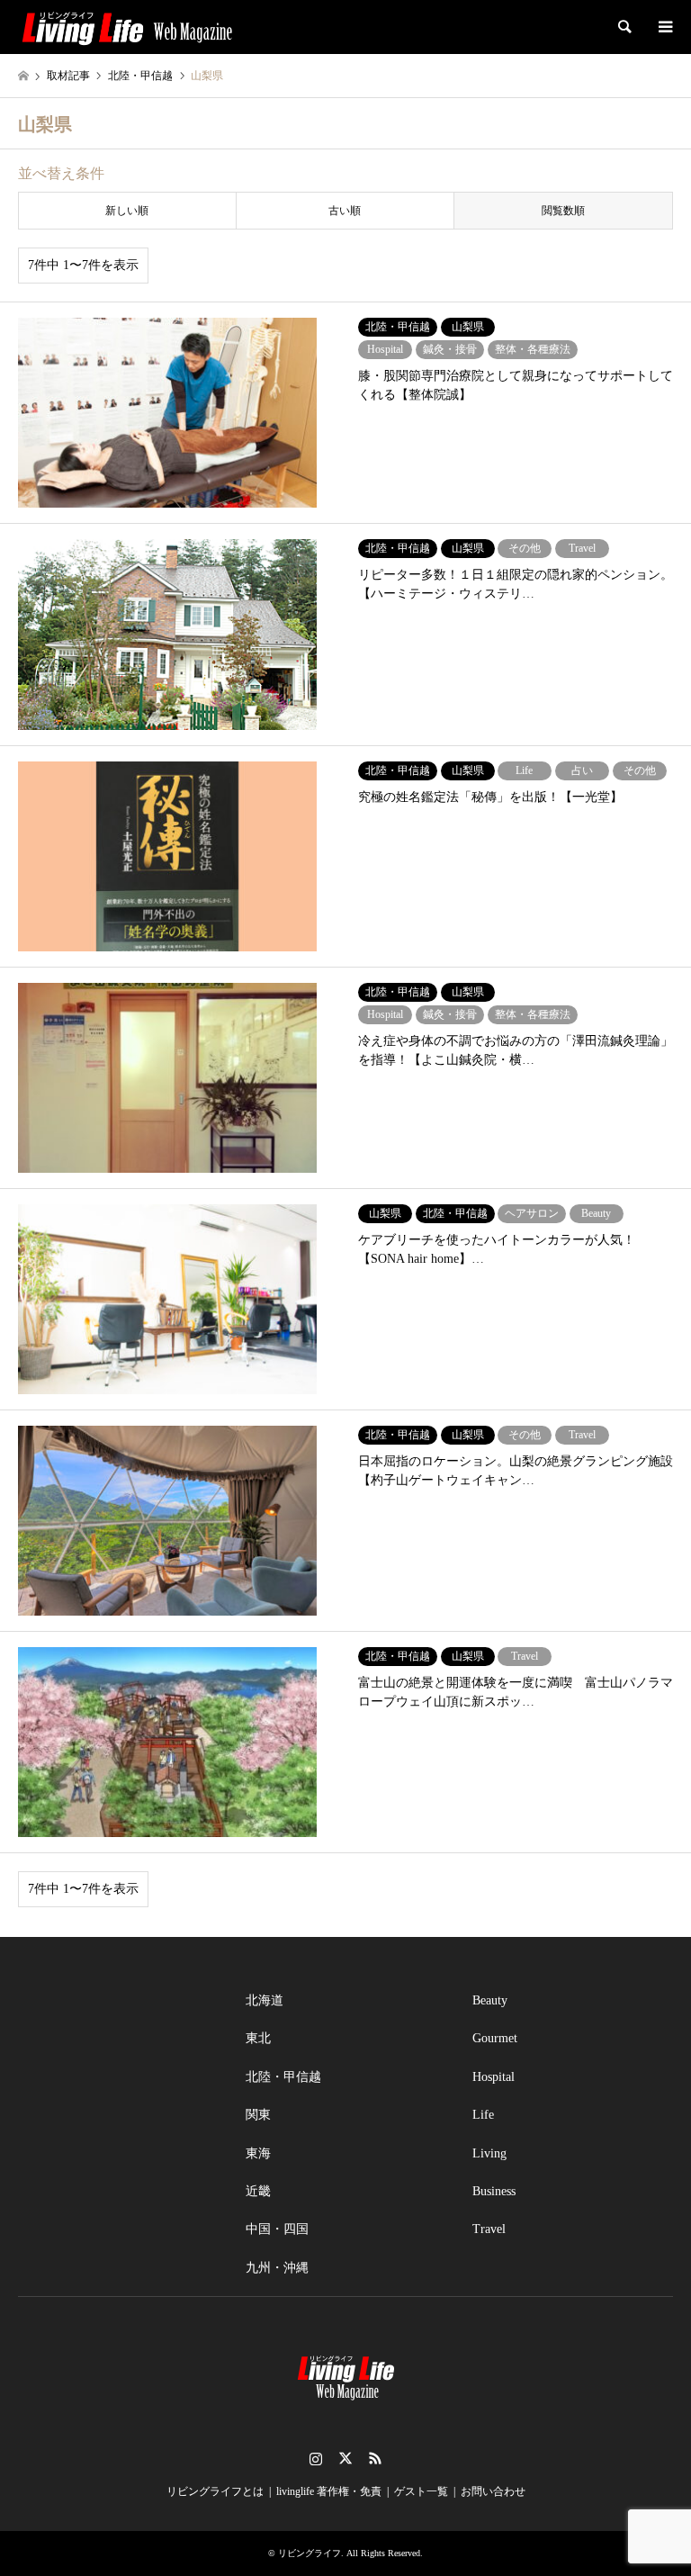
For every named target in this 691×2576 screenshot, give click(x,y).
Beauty (490, 2000)
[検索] (624, 27)
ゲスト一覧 (421, 2491)
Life (483, 2115)
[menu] (664, 27)
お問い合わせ (493, 2491)
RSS (375, 2458)
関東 (258, 2115)
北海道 (265, 2000)
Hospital (494, 2077)
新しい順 (127, 211)
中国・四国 (277, 2229)
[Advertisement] (118, 2072)
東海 (258, 2153)
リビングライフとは (215, 2491)
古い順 (345, 211)
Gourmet (495, 2038)
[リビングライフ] (127, 27)
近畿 (258, 2191)
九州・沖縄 (277, 2268)
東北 (258, 2038)
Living (489, 2153)
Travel (489, 2229)
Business (494, 2191)
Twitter (345, 2458)
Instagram (316, 2458)
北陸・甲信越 (283, 2077)
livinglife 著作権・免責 (329, 2491)
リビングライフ (310, 2553)
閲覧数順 (563, 211)
